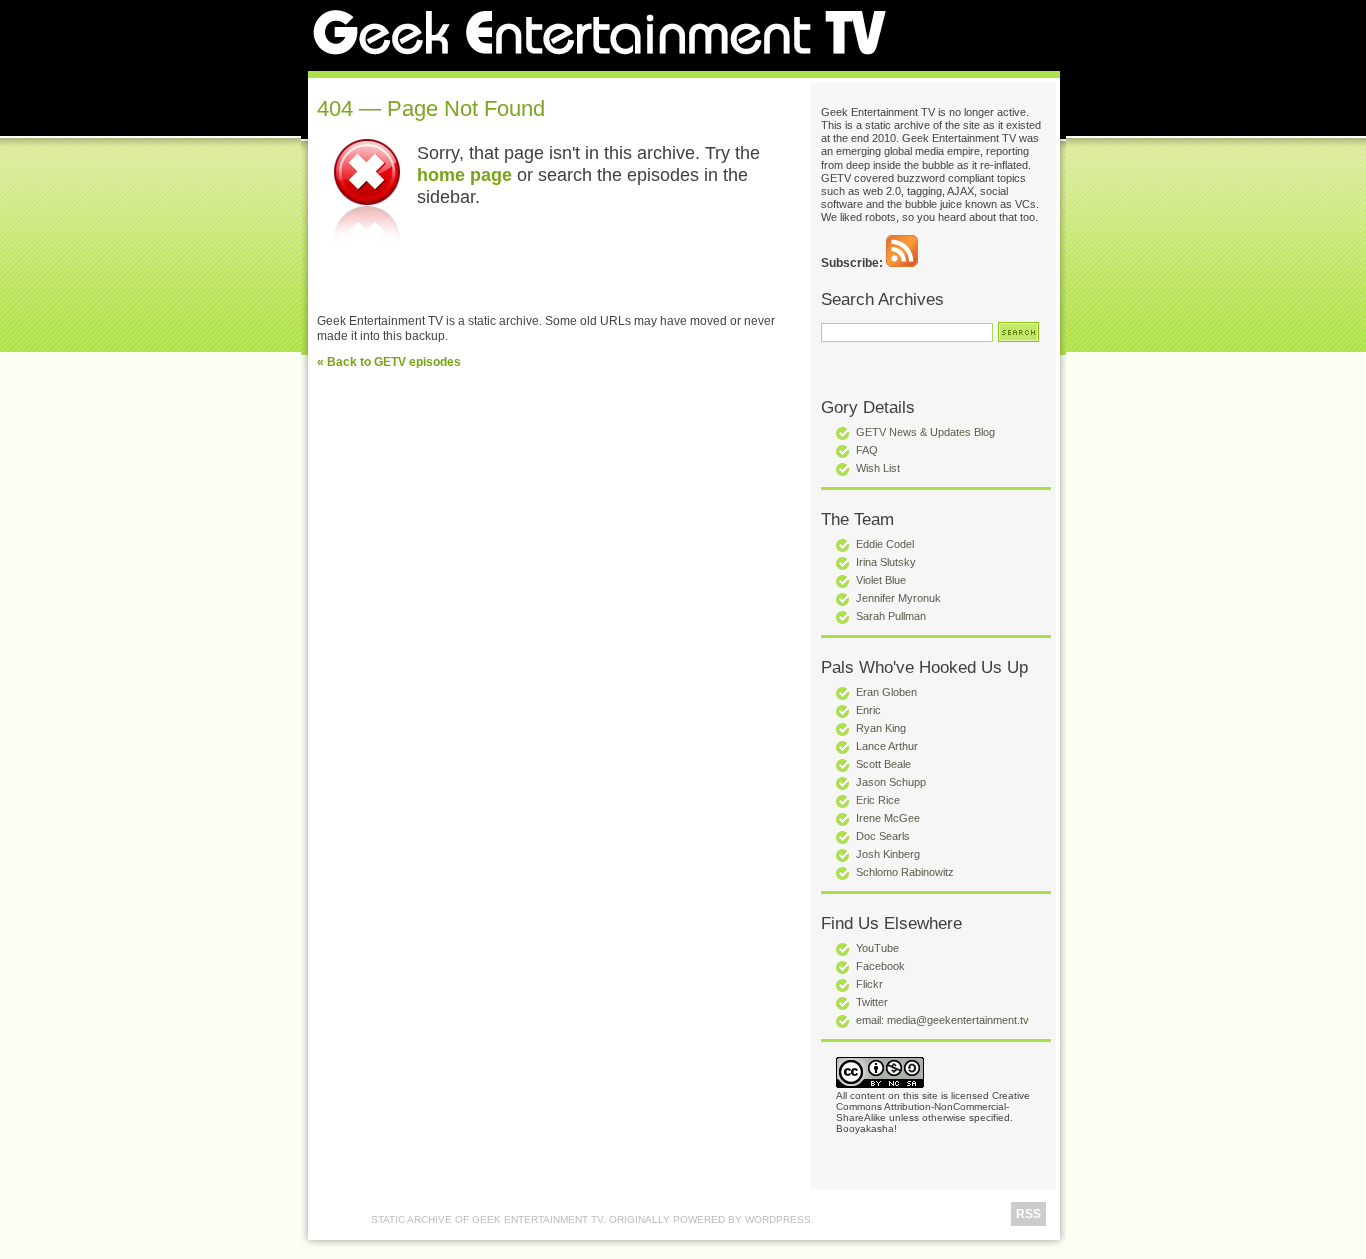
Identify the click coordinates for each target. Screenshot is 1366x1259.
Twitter (872, 1002)
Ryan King (881, 728)
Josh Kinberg (888, 854)
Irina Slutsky (886, 562)
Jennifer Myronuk (898, 598)
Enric (868, 710)
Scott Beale (883, 764)
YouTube (877, 948)
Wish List (878, 468)
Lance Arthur (887, 746)
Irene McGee (888, 818)
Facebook (880, 966)
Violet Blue (881, 580)
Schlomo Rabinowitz (905, 872)
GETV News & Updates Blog (925, 432)
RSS (1028, 1214)
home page (464, 174)
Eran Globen (886, 692)
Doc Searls (883, 836)
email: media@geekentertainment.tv (942, 1020)
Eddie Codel (885, 544)
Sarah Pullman (891, 616)
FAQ (867, 450)
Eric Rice (878, 800)
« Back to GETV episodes (389, 362)
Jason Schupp (891, 782)
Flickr (869, 984)
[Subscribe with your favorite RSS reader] (902, 263)
